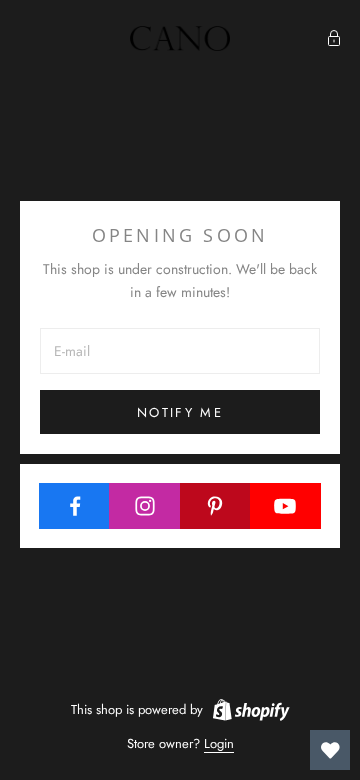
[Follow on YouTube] (285, 506)
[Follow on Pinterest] (215, 506)
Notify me (180, 412)
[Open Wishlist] (330, 750)
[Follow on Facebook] (74, 506)
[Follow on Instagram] (144, 506)
